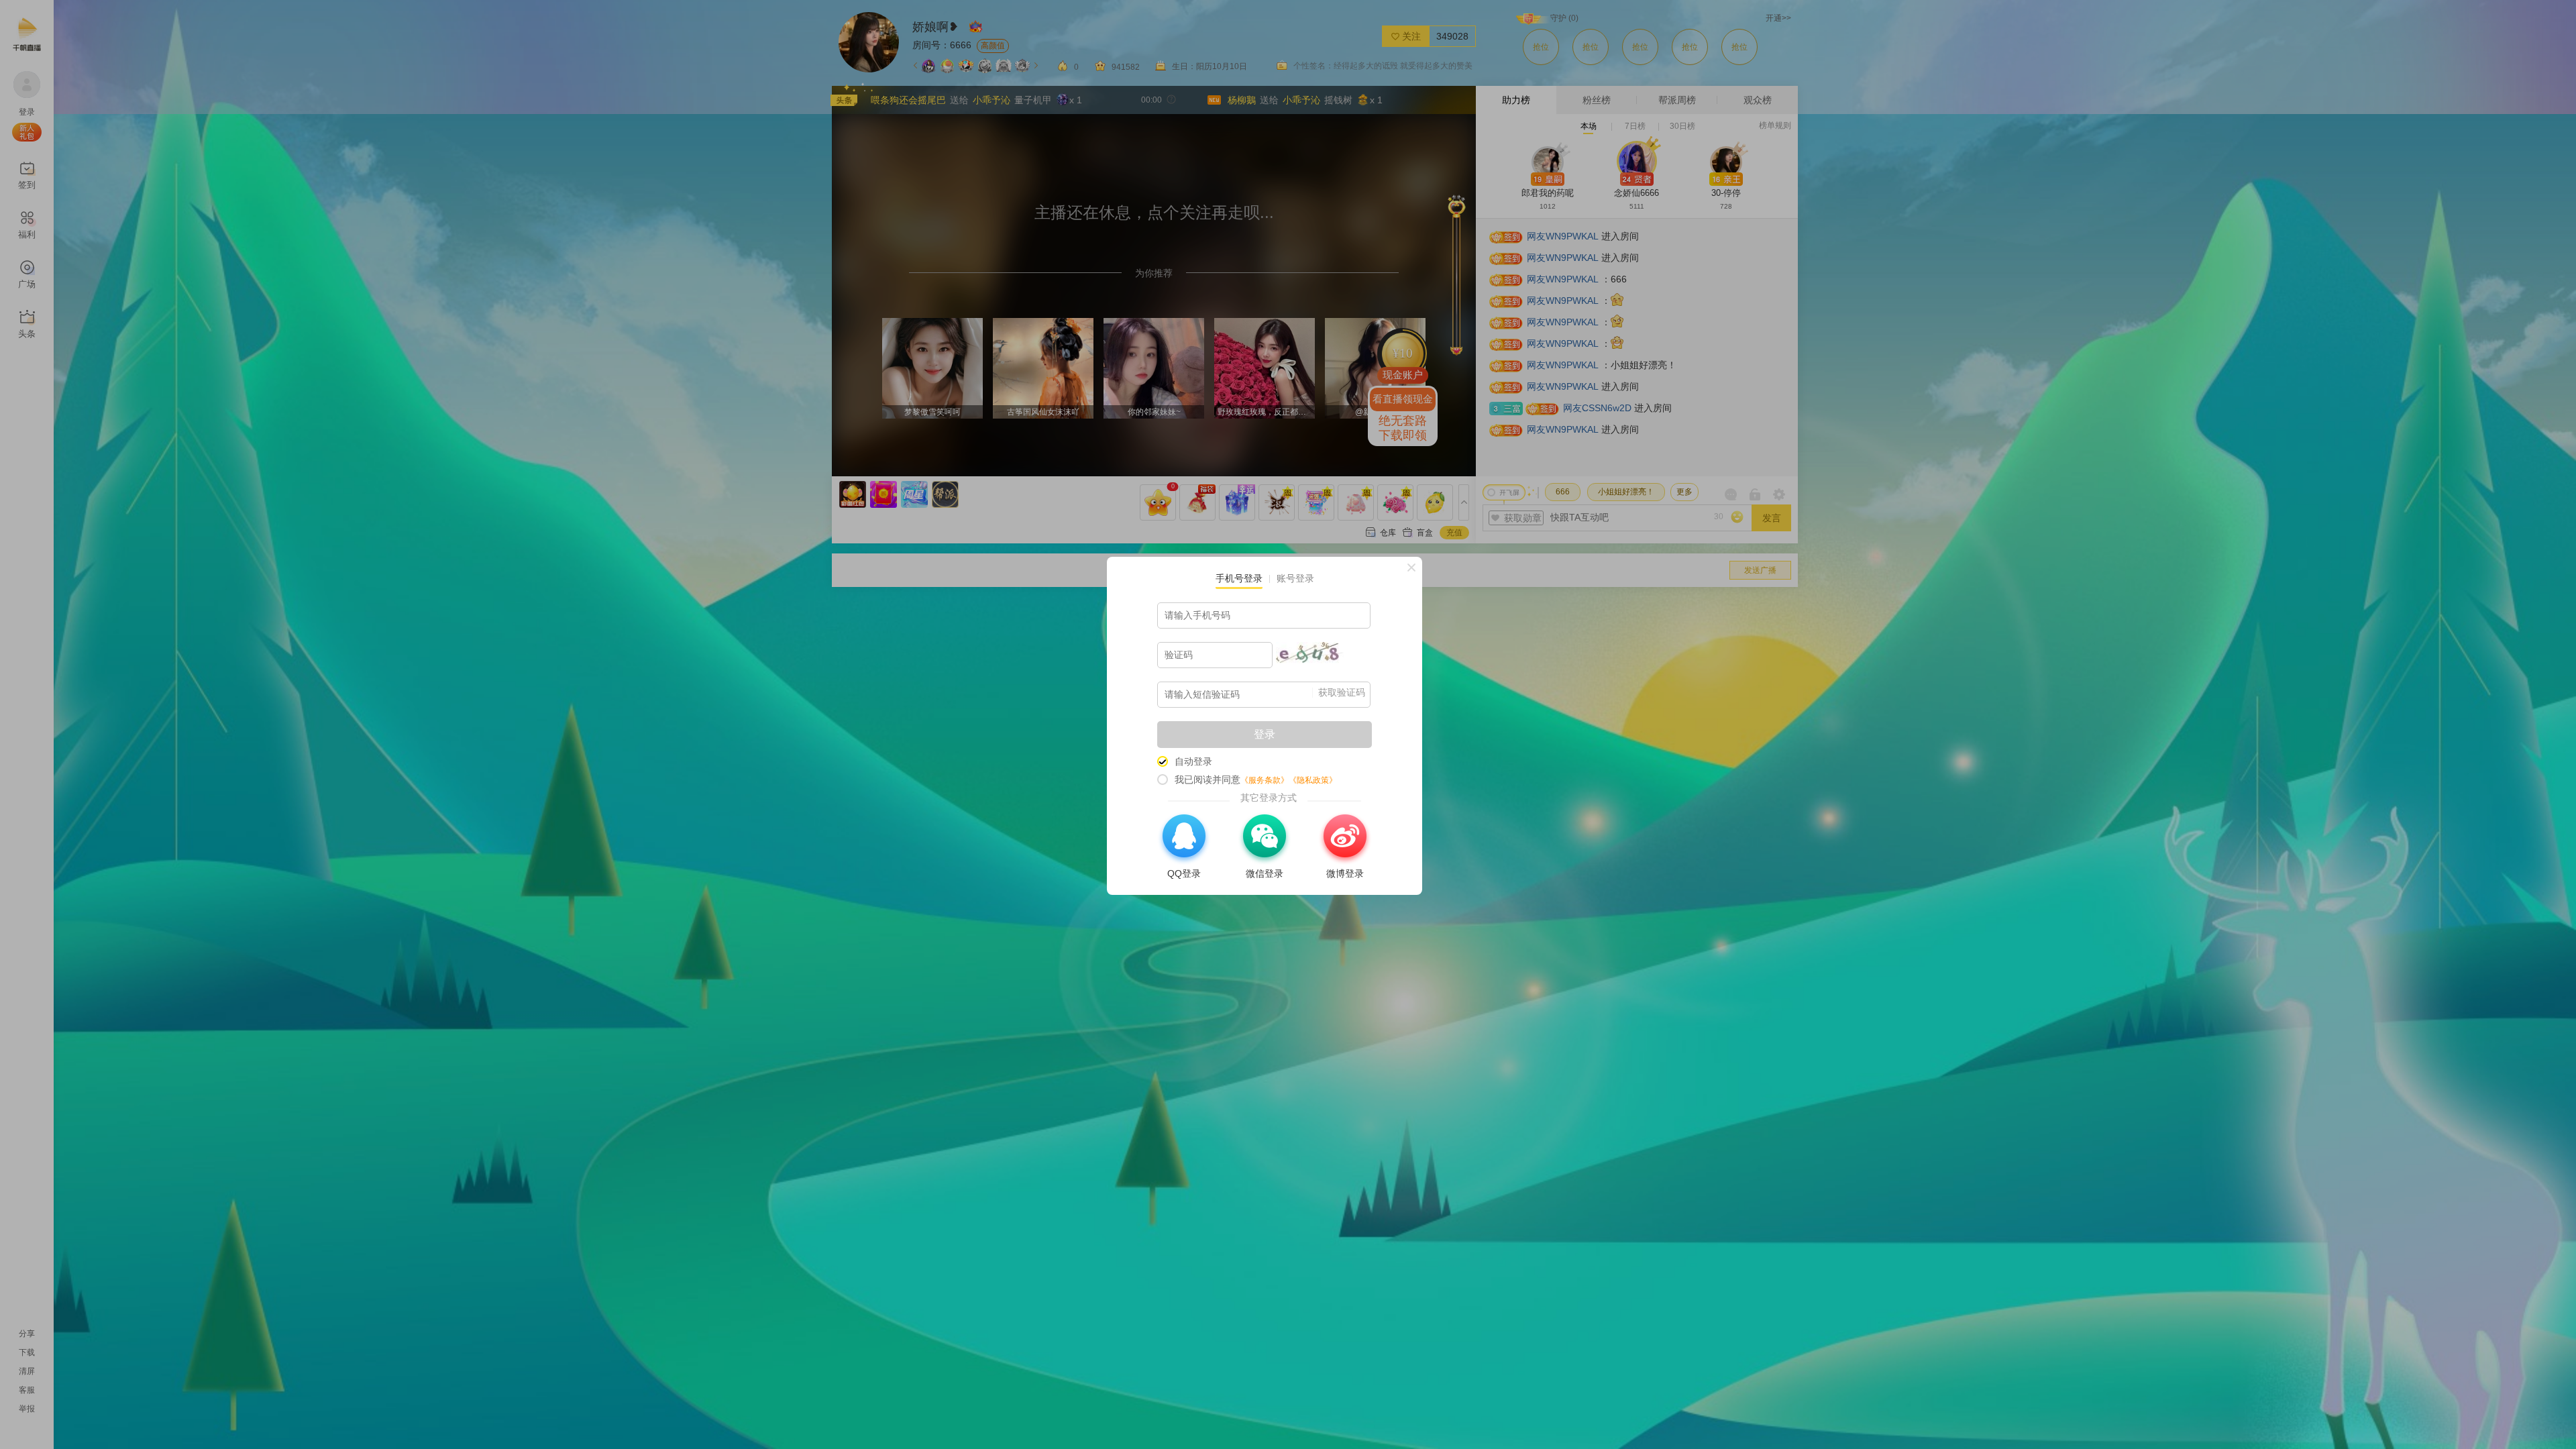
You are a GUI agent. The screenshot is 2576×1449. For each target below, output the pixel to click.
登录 (1265, 734)
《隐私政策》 (1313, 780)
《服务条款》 (1265, 780)
